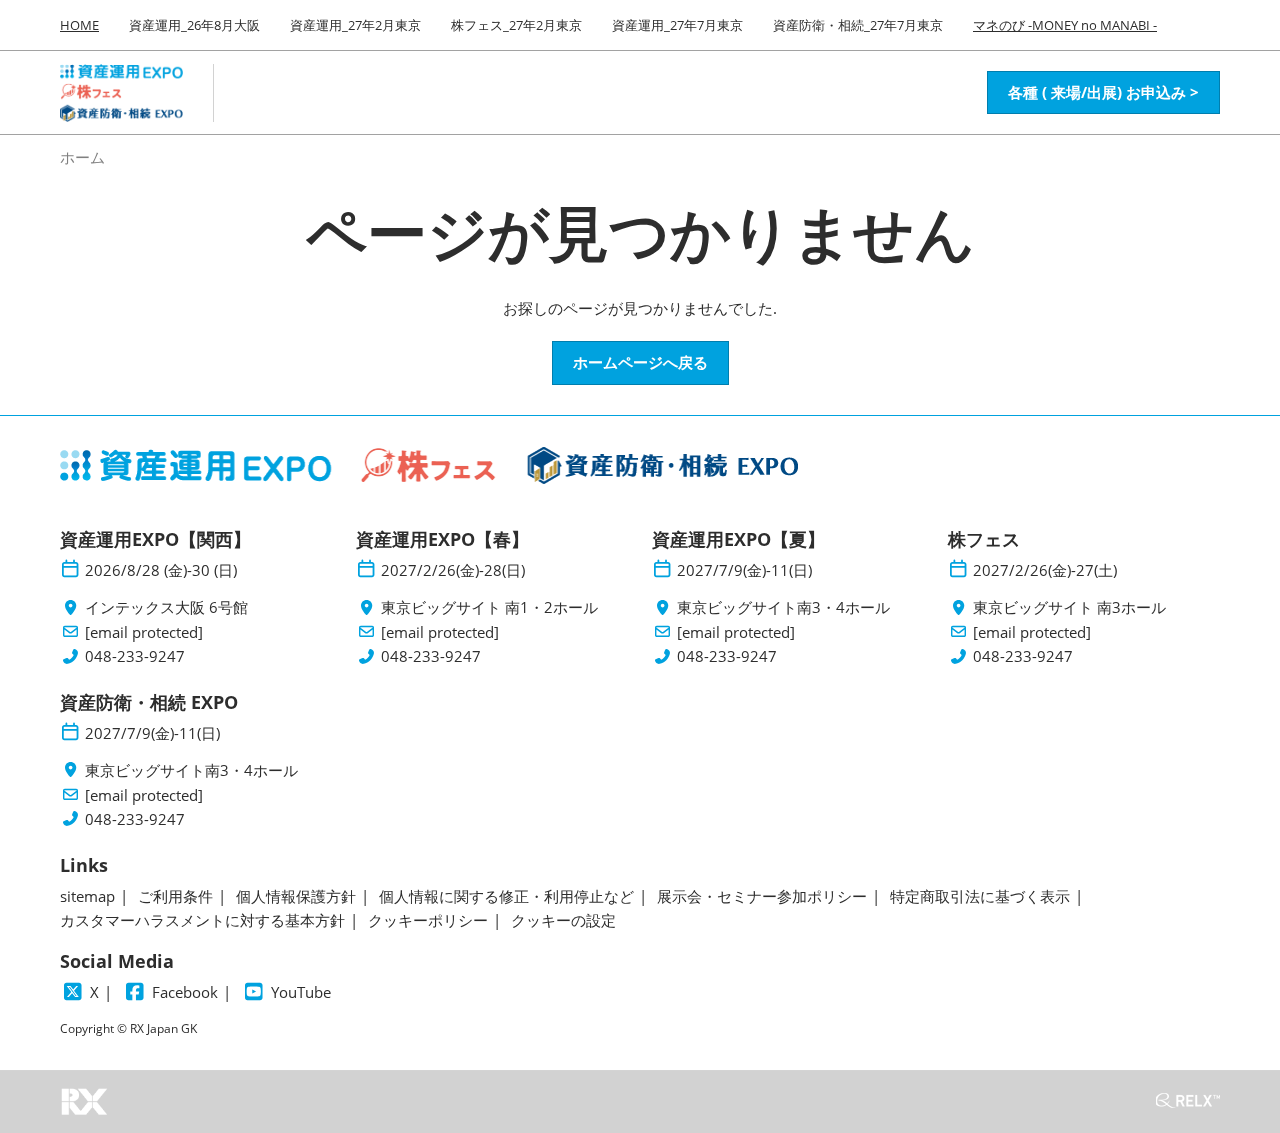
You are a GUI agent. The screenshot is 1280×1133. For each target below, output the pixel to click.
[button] (1103, 93)
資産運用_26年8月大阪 (194, 25)
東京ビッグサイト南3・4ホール (783, 607)
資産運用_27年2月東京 (355, 25)
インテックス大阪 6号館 (166, 607)
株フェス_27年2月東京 (516, 25)
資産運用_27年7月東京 (677, 25)
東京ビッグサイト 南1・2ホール (489, 607)
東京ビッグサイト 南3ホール (1069, 607)
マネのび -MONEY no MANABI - (1065, 25)
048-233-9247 (135, 656)
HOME (79, 25)
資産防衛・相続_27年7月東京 (858, 25)
